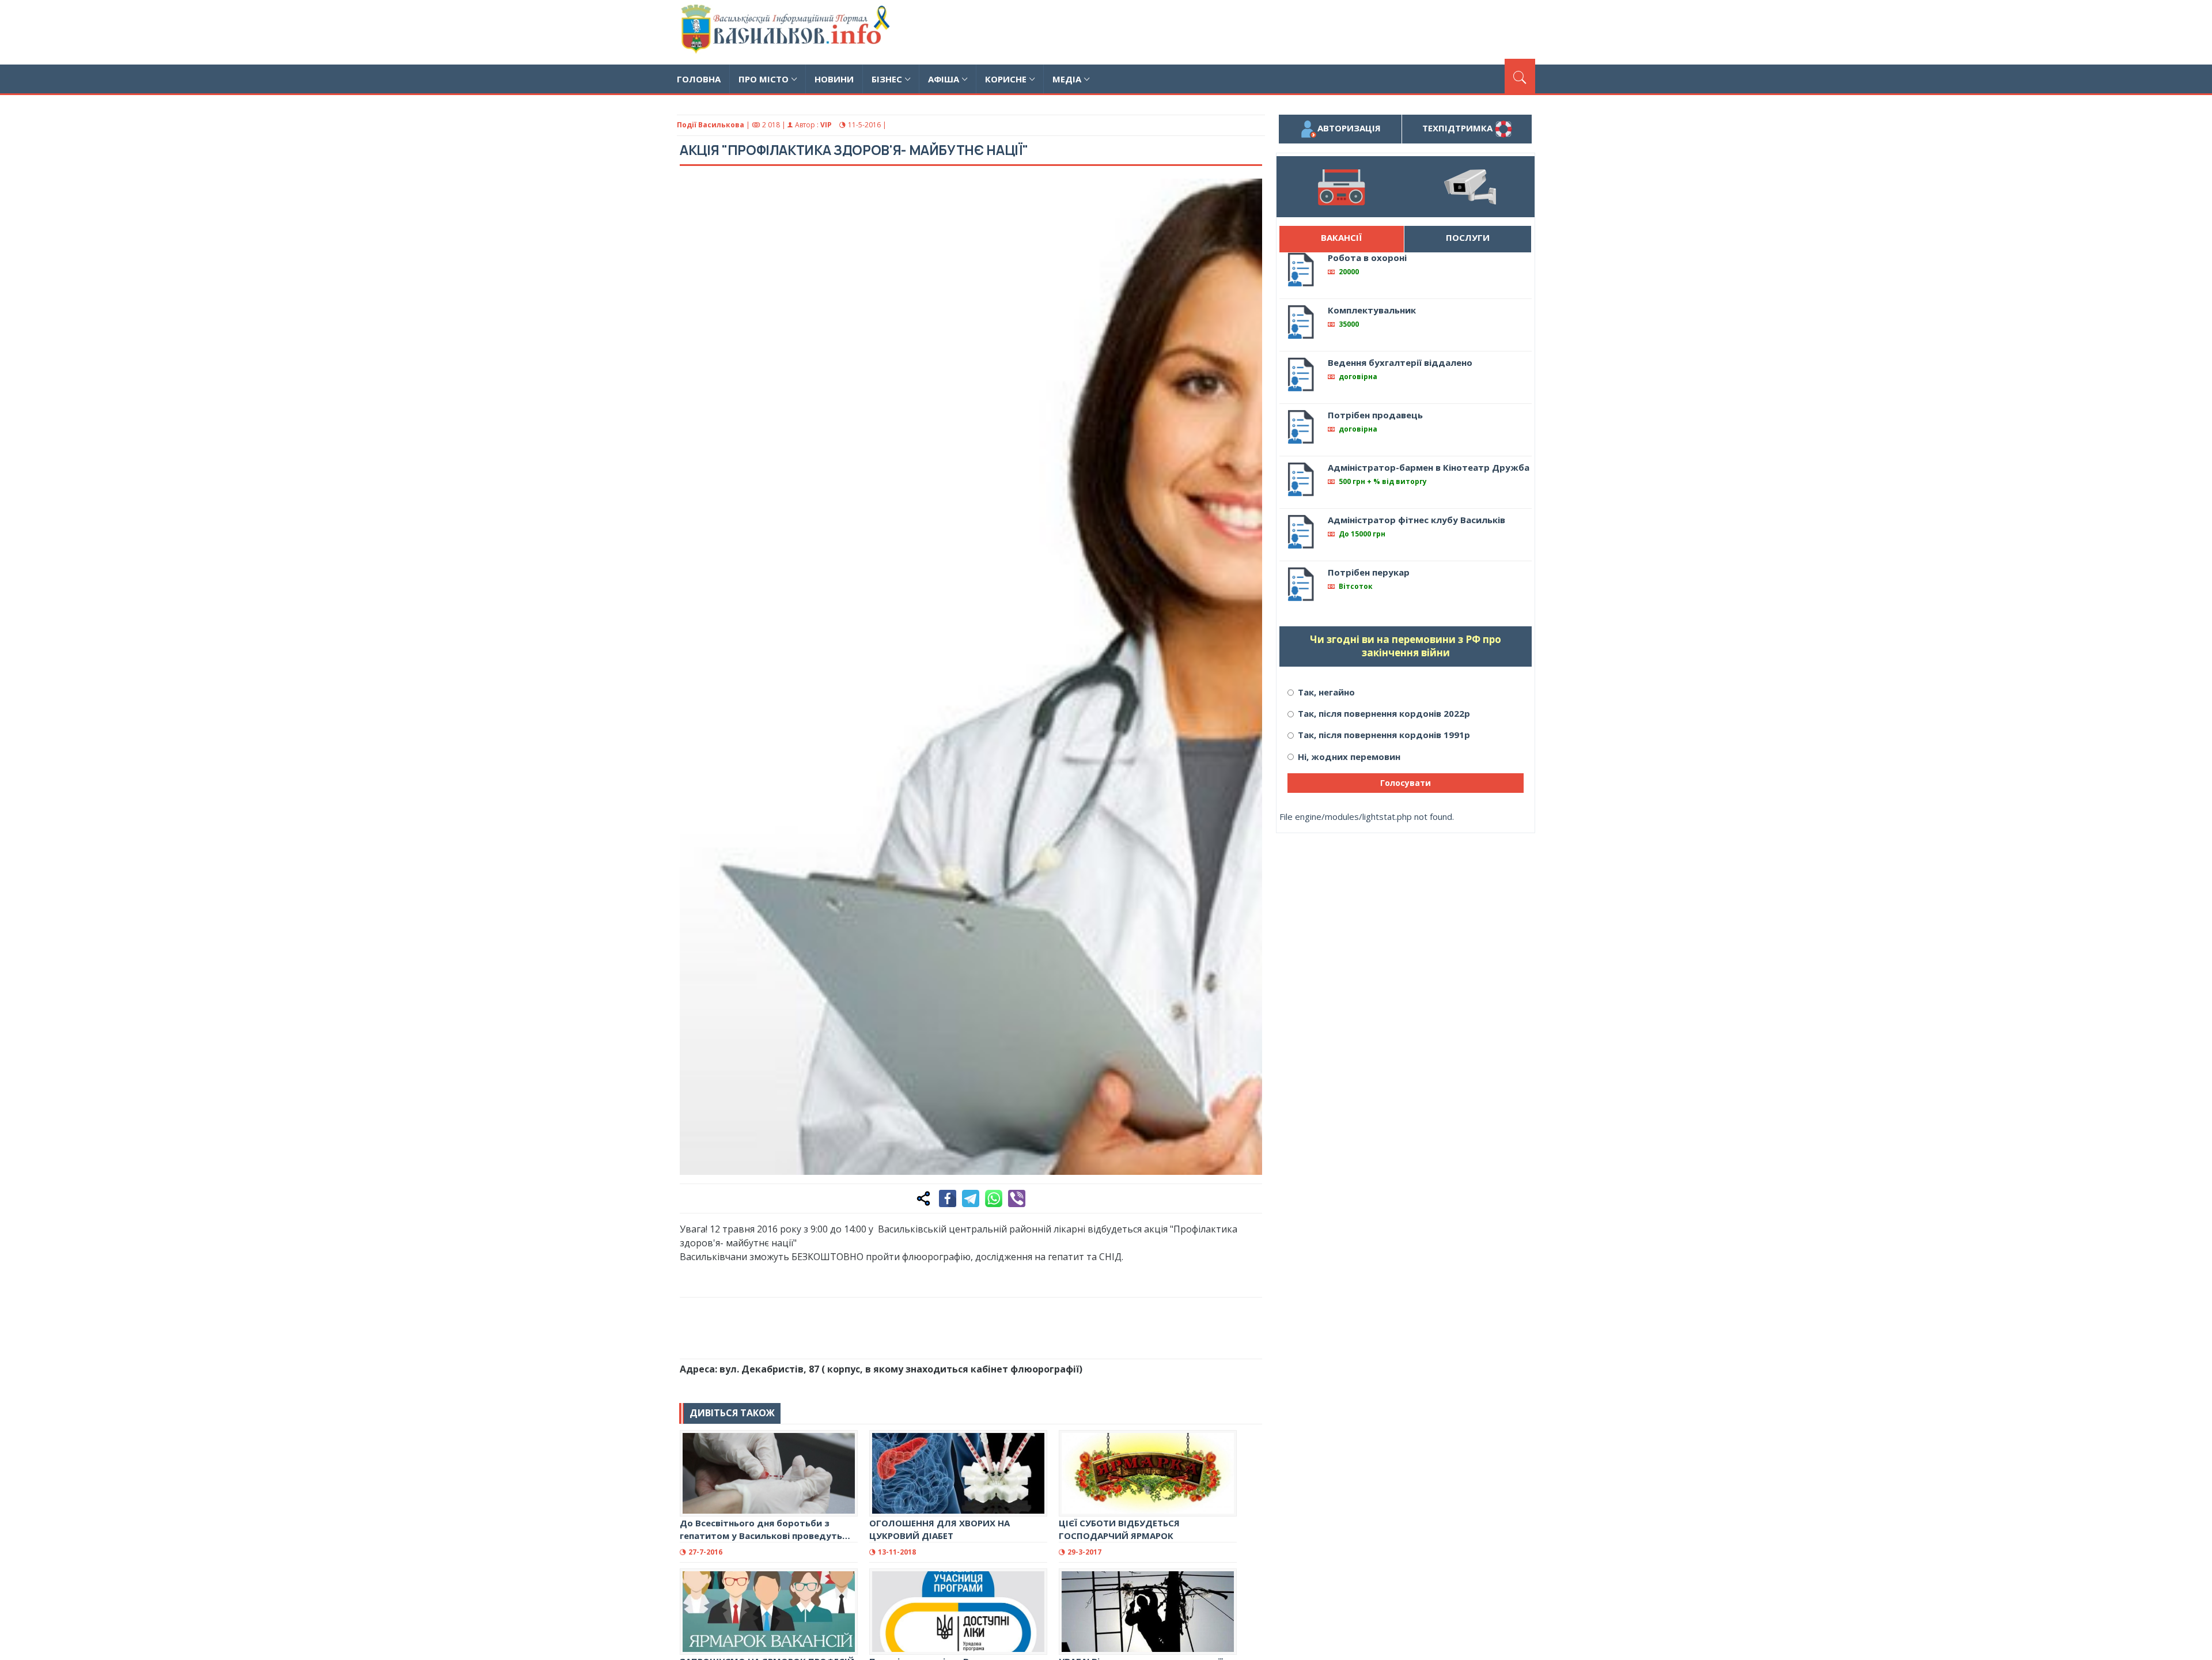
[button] (1247, 194)
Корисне (1006, 79)
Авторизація (1349, 128)
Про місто (764, 79)
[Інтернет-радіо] (1341, 187)
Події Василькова (711, 125)
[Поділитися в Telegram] (971, 1198)
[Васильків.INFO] (788, 32)
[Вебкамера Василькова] (1470, 187)
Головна (699, 79)
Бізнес (887, 79)
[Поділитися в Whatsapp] (994, 1198)
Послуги (1468, 237)
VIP (826, 125)
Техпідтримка (1459, 128)
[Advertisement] (1325, 31)
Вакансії (1341, 237)
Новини (834, 79)
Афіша (944, 79)
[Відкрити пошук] (1520, 76)
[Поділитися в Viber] (1017, 1198)
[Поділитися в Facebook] (948, 1198)
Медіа (1067, 79)
